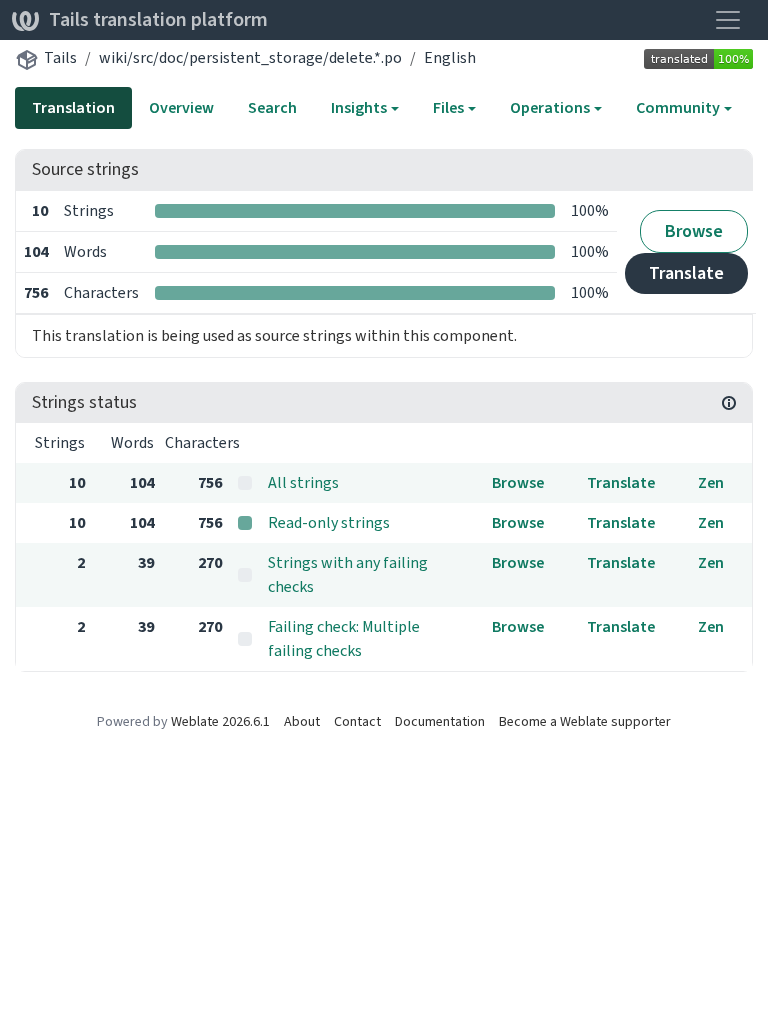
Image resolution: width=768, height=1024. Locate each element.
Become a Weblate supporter (585, 721)
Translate (686, 273)
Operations (550, 107)
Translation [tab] (73, 107)
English (450, 57)
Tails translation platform (158, 19)
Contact (357, 721)
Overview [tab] (181, 107)
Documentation (440, 721)
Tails (60, 57)
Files (448, 107)
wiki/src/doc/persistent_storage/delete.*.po (250, 57)
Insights (359, 107)
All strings (303, 482)
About (302, 721)
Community (678, 107)
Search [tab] (272, 107)
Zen (711, 482)
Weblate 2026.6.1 (220, 721)
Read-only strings (329, 522)
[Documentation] (729, 403)
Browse (694, 231)
